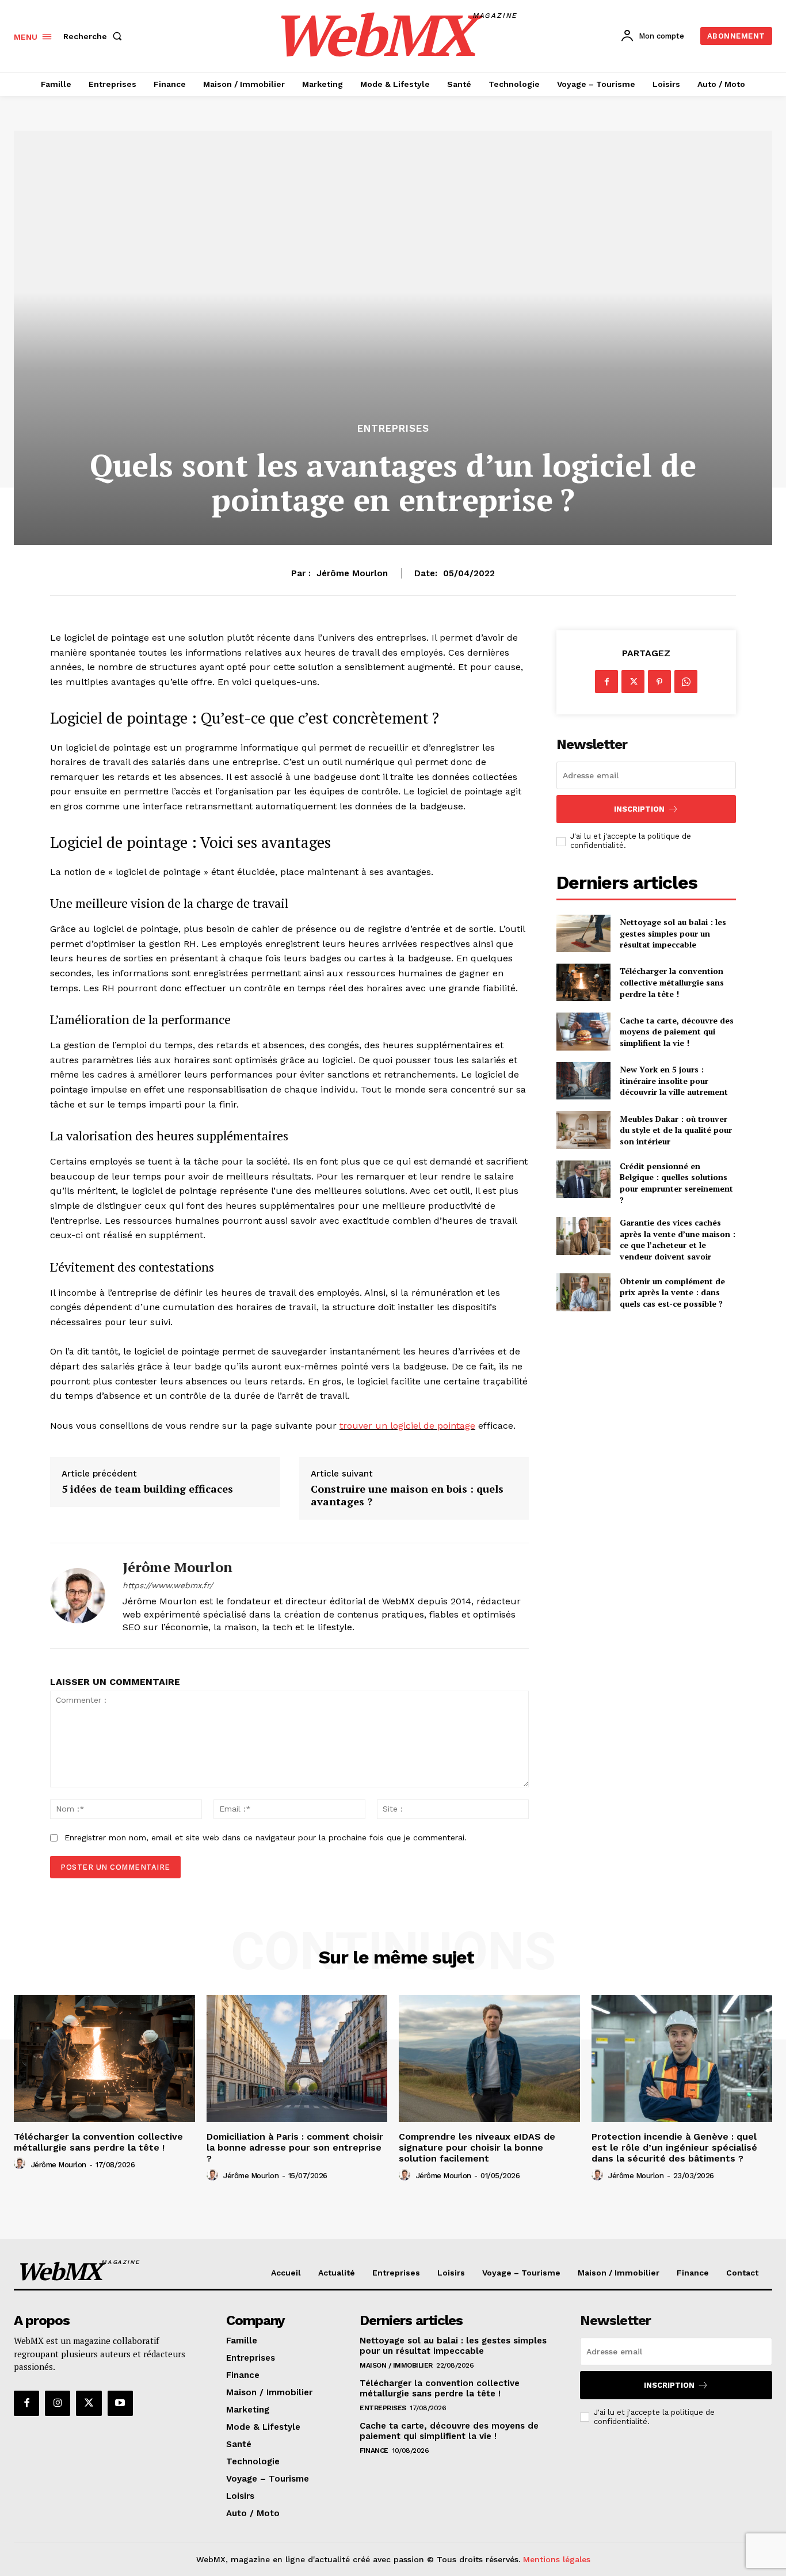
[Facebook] (606, 682)
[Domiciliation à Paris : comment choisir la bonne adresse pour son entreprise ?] (297, 2058)
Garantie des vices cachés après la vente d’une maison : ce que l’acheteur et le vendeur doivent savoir (678, 1239)
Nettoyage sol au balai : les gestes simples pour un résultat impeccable (673, 933)
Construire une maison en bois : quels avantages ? (407, 1495)
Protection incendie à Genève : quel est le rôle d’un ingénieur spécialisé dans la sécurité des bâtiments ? (674, 2147)
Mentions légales (557, 2559)
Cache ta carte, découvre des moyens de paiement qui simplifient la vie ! (677, 1032)
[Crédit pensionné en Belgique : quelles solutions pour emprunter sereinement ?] (583, 1179)
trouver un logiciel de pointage (407, 1426)
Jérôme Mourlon (352, 573)
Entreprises (393, 429)
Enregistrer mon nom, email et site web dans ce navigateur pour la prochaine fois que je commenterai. (266, 1837)
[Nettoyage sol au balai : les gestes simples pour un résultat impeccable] (583, 933)
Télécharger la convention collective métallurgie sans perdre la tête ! (672, 982)
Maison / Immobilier (396, 2365)
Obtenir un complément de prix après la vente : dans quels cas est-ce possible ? (672, 1292)
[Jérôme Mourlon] (78, 1596)
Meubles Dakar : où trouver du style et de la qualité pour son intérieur (676, 1130)
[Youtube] (120, 2403)
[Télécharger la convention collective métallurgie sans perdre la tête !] (583, 982)
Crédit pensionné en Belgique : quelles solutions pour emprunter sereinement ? (676, 1183)
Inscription (639, 809)
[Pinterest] (659, 682)
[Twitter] (633, 682)
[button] (95, 36)
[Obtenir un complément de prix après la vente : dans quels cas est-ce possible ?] (583, 1292)
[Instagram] (58, 2403)
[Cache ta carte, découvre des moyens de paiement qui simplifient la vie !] (583, 1031)
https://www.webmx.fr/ (168, 1585)
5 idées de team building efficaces (147, 1489)
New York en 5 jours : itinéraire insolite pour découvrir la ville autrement (674, 1080)
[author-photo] (21, 2164)
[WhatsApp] (686, 682)
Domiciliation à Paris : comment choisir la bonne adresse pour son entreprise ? (295, 2147)
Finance (374, 2451)
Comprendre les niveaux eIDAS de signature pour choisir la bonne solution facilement (477, 2147)
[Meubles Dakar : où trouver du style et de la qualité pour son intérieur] (583, 1130)
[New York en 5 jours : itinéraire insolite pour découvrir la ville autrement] (583, 1081)
